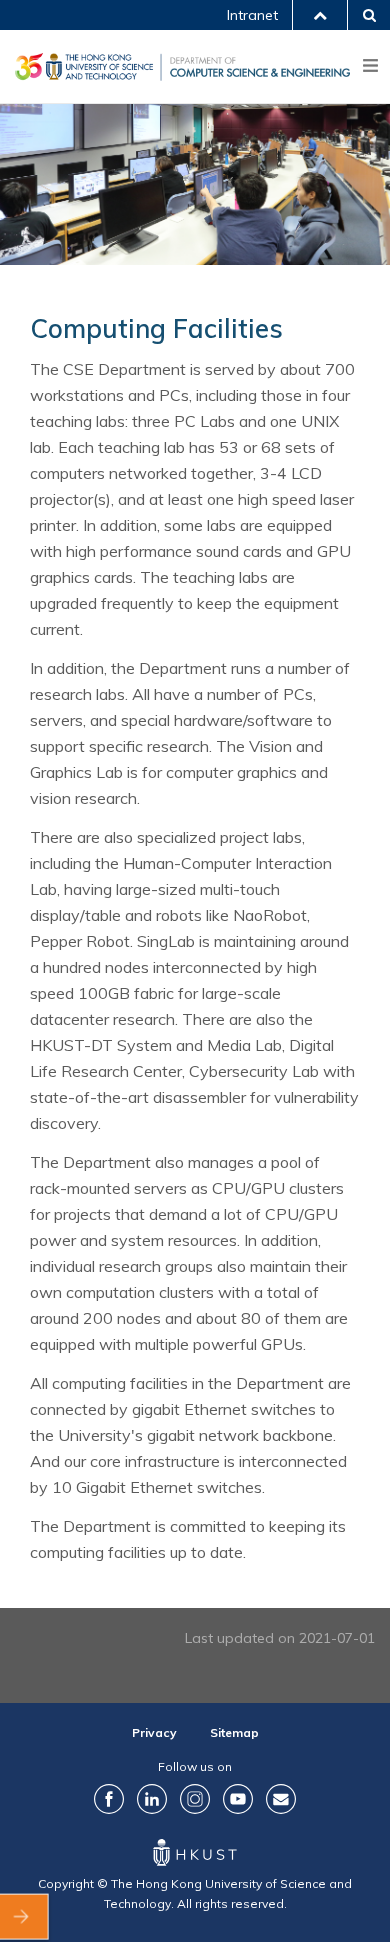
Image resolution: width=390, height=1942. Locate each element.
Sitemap (234, 1732)
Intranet (252, 15)
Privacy (154, 1732)
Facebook (109, 1799)
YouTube (238, 1799)
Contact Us (281, 1799)
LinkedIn (152, 1799)
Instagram (195, 1799)
